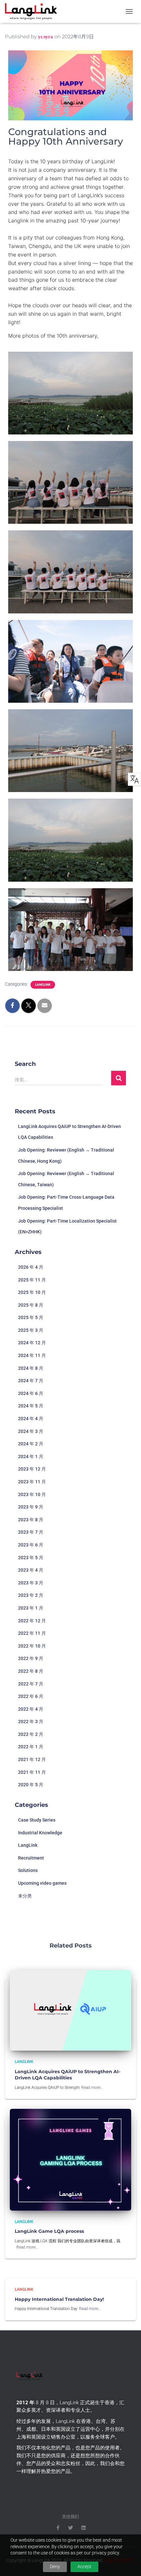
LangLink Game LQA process (49, 2231)
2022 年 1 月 (31, 1747)
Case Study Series (37, 1820)
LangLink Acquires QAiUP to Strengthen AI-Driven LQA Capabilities (68, 2075)
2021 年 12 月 (32, 1759)
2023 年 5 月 (31, 1558)
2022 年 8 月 (31, 1671)
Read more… (92, 2088)
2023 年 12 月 (32, 1469)
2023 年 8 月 (31, 1520)
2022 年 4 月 (31, 1709)
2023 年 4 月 (31, 1570)
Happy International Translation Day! (59, 2299)
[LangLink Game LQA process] (70, 2159)
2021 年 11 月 (32, 1772)
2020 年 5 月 (31, 1785)
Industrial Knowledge (40, 1833)
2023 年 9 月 (31, 1507)
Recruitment (31, 1858)
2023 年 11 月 (32, 1482)
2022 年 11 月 (32, 1633)
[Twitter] (71, 2528)
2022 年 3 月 (31, 1721)
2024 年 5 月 (31, 1406)
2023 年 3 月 (31, 1583)
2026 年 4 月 (31, 1267)
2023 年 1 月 (31, 1608)
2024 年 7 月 (31, 1381)
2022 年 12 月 (32, 1621)
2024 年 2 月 (31, 1444)
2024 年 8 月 (31, 1368)
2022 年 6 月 (31, 1696)
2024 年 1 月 (31, 1456)
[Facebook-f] (58, 2528)
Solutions (28, 1870)
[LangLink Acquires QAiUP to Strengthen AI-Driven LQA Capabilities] (70, 2010)
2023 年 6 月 (31, 1545)
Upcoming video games (42, 1883)
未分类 (25, 1896)
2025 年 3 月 (31, 1330)
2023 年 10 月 (32, 1494)
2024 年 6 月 (31, 1393)
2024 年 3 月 (31, 1431)
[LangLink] (33, 11)
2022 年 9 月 (31, 1658)
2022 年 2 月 (31, 1734)
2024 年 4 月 (31, 1419)
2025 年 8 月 (31, 1305)
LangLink (43, 985)
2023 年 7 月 (31, 1532)
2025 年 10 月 (32, 1292)
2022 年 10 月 (32, 1646)
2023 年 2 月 (31, 1595)
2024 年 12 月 (32, 1343)
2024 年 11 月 (32, 1355)
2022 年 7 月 (31, 1684)
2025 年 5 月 (31, 1317)
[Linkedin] (83, 2528)
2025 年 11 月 (32, 1280)
